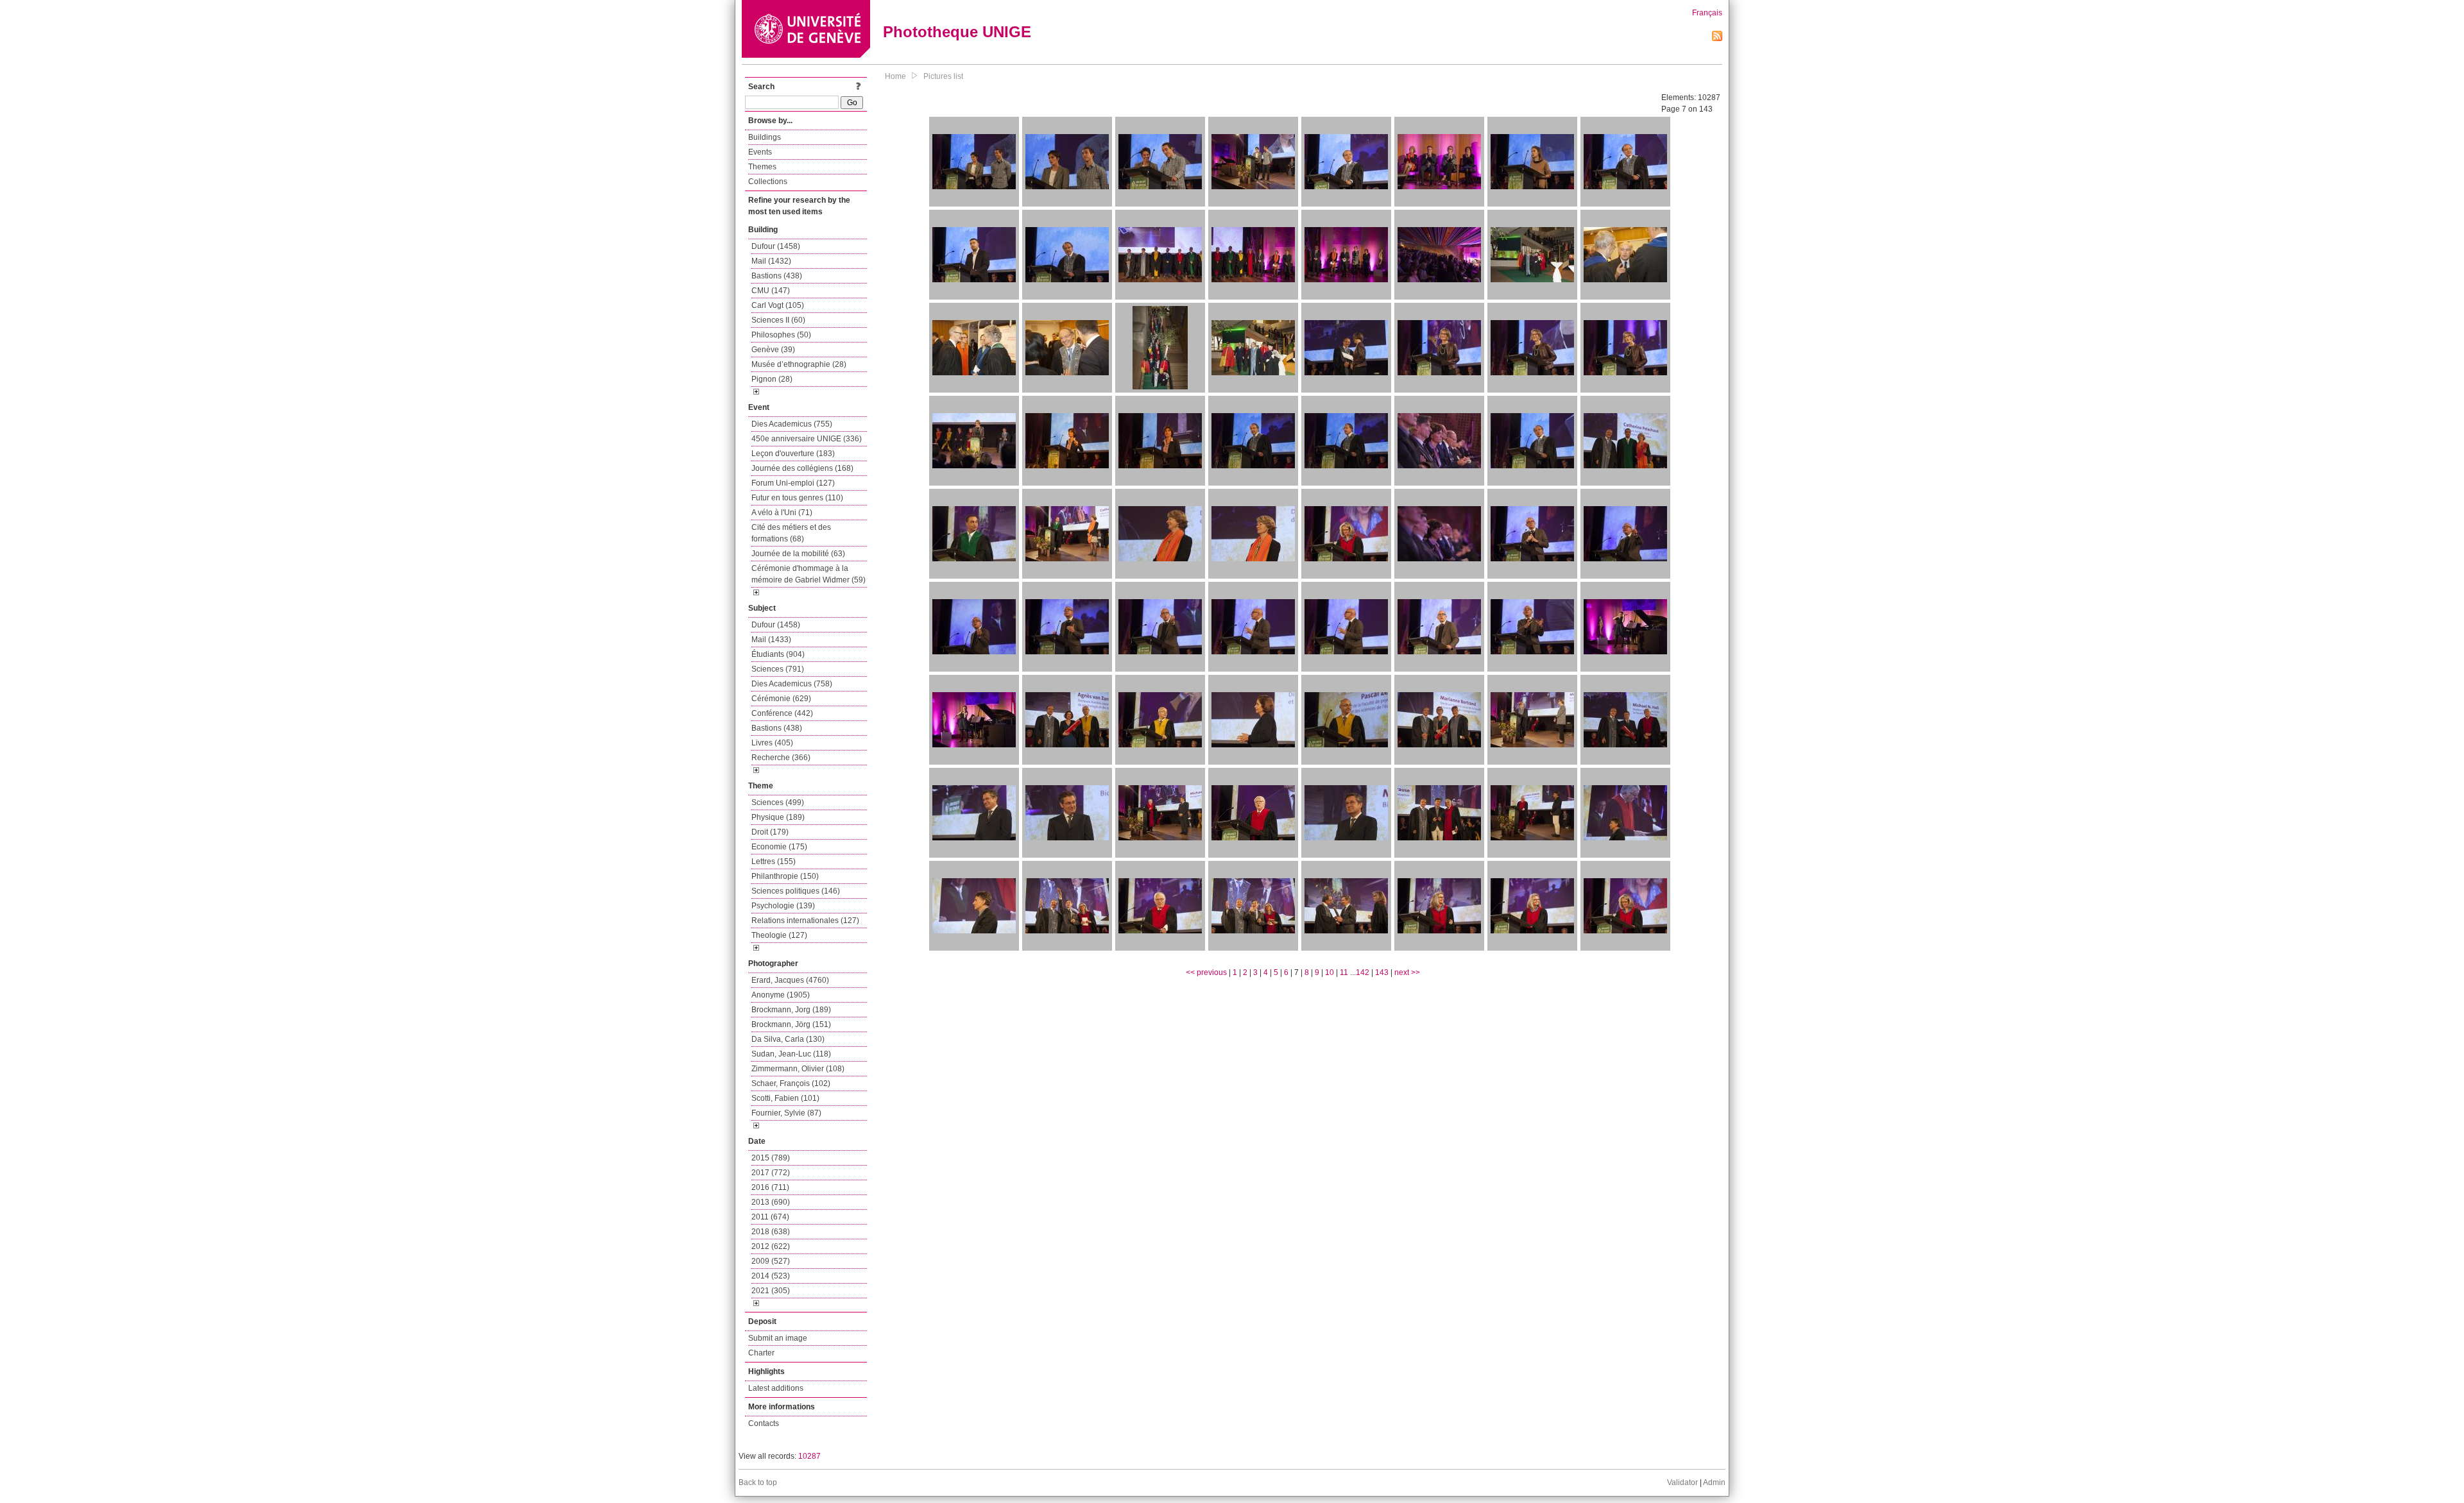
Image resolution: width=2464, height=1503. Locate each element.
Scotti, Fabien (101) (785, 1098)
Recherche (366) (781, 758)
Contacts (764, 1423)
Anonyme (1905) (781, 995)
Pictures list (943, 76)
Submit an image (778, 1338)
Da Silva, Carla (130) (788, 1039)
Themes (762, 167)
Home (895, 76)
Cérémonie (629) (781, 699)
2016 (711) (770, 1187)
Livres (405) (772, 743)
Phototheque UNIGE (957, 32)
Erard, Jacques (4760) (790, 980)
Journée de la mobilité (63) (798, 554)
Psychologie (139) (783, 906)
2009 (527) (771, 1261)
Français (1707, 13)
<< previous (1206, 972)
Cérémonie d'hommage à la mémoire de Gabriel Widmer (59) (809, 574)
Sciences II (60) (778, 320)
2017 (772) (771, 1173)
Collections (768, 182)
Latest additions (776, 1388)
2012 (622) (771, 1246)
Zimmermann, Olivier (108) (798, 1069)
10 (1330, 972)
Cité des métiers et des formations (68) (791, 533)
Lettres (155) (774, 862)
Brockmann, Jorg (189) (791, 1010)
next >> (1407, 972)
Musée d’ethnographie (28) (799, 364)
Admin (1714, 1482)
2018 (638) (771, 1232)
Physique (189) (778, 817)
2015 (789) (771, 1158)
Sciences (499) (778, 802)
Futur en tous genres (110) (797, 498)
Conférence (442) (782, 713)
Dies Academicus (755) (792, 424)
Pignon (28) (772, 379)
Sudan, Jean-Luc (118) (791, 1054)
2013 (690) (771, 1202)
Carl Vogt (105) (778, 305)
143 (1382, 972)
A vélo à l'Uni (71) (782, 513)
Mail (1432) (771, 261)
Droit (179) (770, 832)
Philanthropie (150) (785, 876)
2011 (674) (770, 1217)
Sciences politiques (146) (796, 891)
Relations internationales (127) (805, 921)
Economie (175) (779, 847)
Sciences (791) (778, 669)
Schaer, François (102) (791, 1083)
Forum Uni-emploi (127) (793, 483)
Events (760, 152)
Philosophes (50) (781, 335)
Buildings (765, 137)
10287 (809, 1456)
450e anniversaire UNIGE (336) (807, 439)
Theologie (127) (779, 935)
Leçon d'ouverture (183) (793, 454)
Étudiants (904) (778, 654)
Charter (761, 1353)
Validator (1682, 1482)
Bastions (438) (777, 276)
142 (1363, 972)
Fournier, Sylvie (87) (786, 1113)
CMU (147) (771, 291)
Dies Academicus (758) (792, 684)
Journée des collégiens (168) (802, 468)
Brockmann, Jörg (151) (791, 1024)
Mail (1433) (771, 640)
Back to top (758, 1482)
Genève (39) (773, 350)
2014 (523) (771, 1276)
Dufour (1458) (776, 246)
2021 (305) (771, 1291)
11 (1344, 972)
